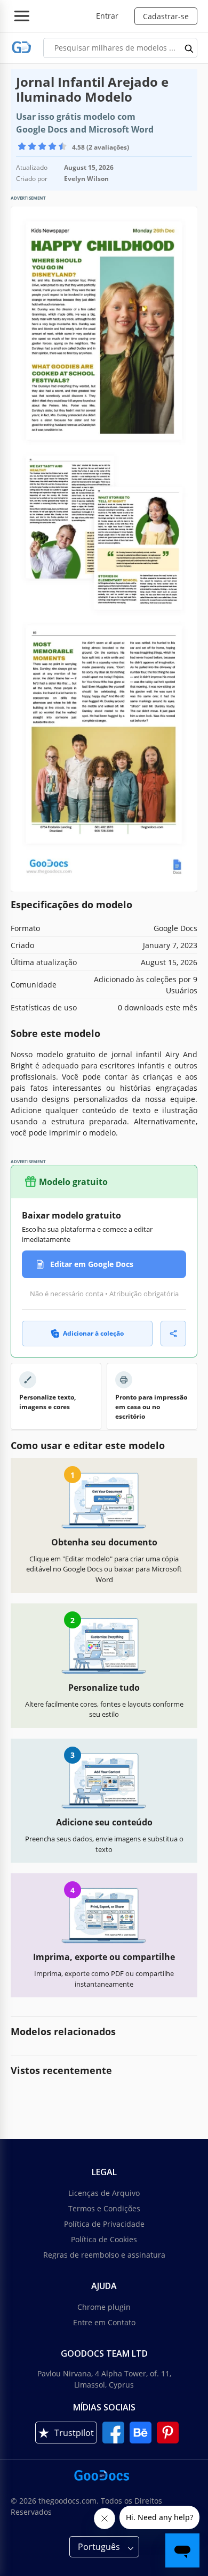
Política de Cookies (104, 2239)
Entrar (107, 16)
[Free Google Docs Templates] (22, 48)
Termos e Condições (104, 2208)
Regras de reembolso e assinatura (104, 2255)
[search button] (189, 48)
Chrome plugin (104, 2307)
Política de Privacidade (104, 2224)
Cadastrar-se (166, 16)
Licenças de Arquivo (104, 2193)
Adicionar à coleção (93, 1333)
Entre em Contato (104, 2322)
